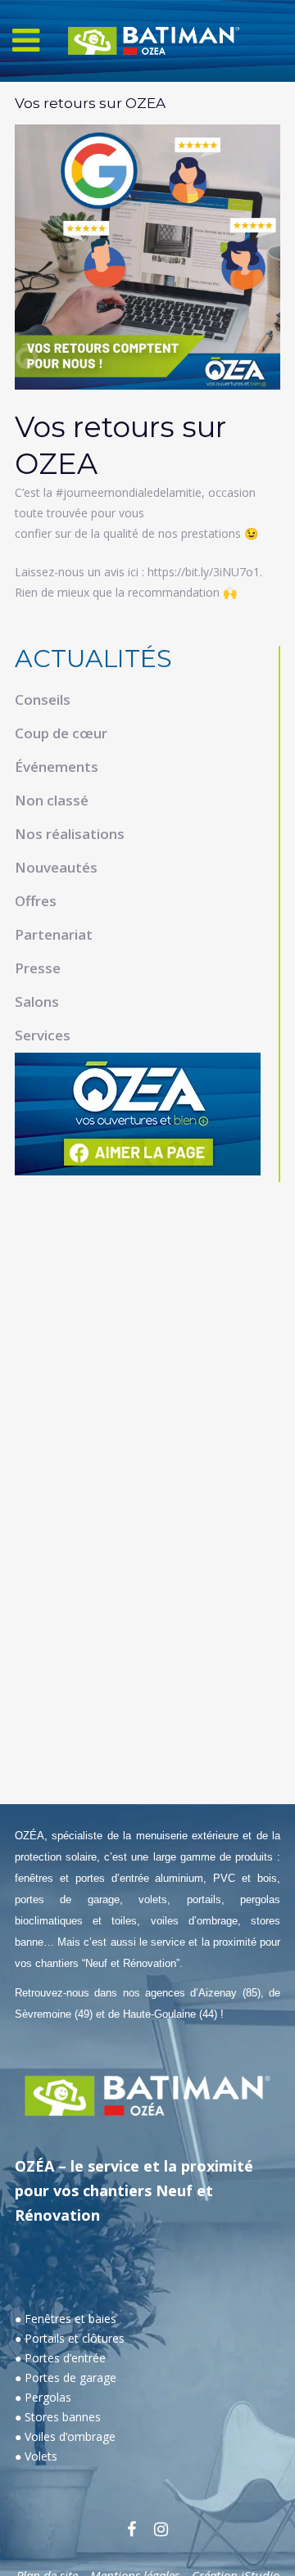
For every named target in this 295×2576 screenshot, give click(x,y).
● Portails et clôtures (70, 2338)
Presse (38, 968)
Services (43, 1035)
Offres (36, 901)
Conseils (43, 699)
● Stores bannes (58, 2417)
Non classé (52, 800)
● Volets (36, 2456)
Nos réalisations (70, 834)
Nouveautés (56, 867)
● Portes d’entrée (60, 2358)
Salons (37, 1002)
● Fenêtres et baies (66, 2319)
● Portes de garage (66, 2377)
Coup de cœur (61, 733)
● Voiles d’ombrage (65, 2436)
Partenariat (54, 934)
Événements (57, 767)
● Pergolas (43, 2397)
